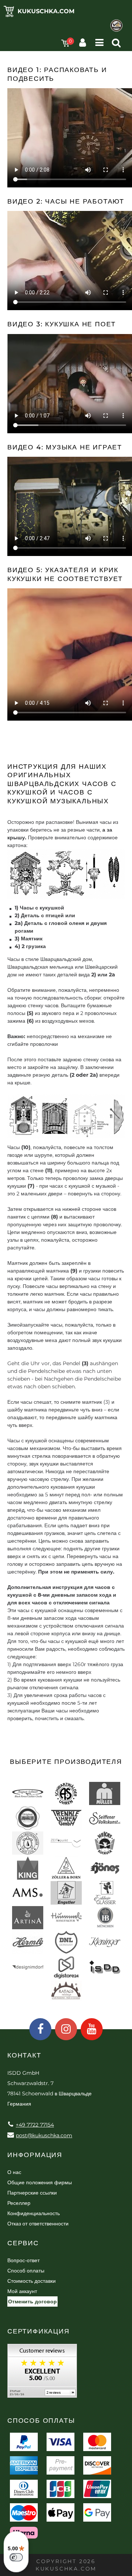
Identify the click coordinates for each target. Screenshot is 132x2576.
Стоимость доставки (32, 2281)
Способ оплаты (26, 2271)
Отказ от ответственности (38, 2224)
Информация (35, 2155)
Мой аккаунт (22, 2291)
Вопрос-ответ (23, 2260)
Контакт (24, 2055)
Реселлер (19, 2203)
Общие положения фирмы (40, 2182)
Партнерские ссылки (32, 2193)
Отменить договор (32, 2301)
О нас (14, 2172)
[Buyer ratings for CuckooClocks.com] (42, 2373)
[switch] (16, 2557)
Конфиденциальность (34, 2213)
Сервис (23, 2243)
